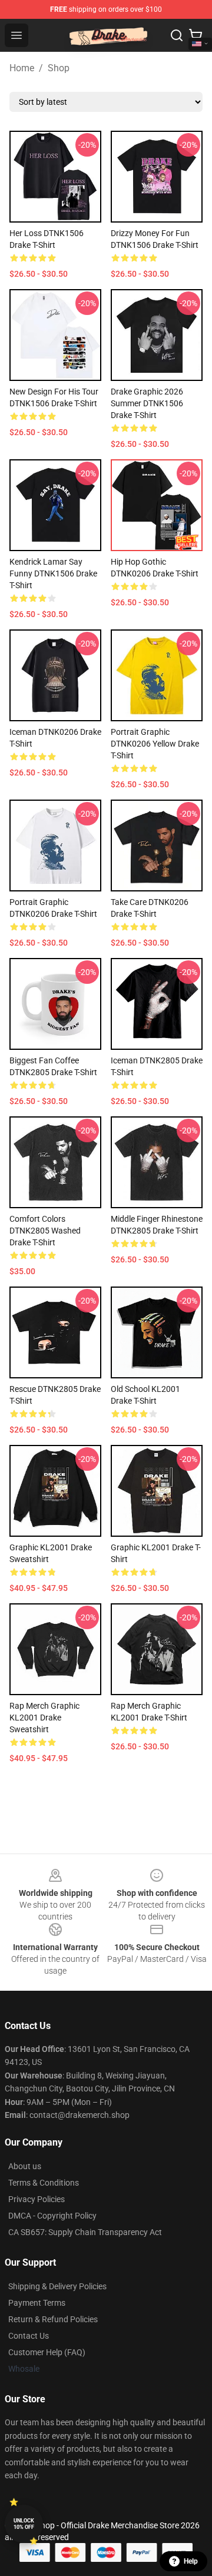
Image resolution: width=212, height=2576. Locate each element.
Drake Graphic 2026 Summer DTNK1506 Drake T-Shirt (147, 403)
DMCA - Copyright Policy (52, 2216)
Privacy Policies (37, 2199)
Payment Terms (37, 2303)
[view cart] (196, 35)
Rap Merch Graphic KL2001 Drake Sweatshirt (44, 1718)
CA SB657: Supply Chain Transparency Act (85, 2232)
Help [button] (191, 2561)
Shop (59, 68)
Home (22, 68)
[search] (177, 35)
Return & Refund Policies (53, 2319)
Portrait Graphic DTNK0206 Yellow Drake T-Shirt (155, 744)
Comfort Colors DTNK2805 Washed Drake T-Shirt (45, 1231)
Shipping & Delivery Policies (57, 2286)
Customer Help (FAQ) (47, 2352)
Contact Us (29, 2336)
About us (25, 2166)
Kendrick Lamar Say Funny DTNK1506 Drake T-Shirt (53, 573)
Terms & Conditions (44, 2183)
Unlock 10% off (24, 2524)
